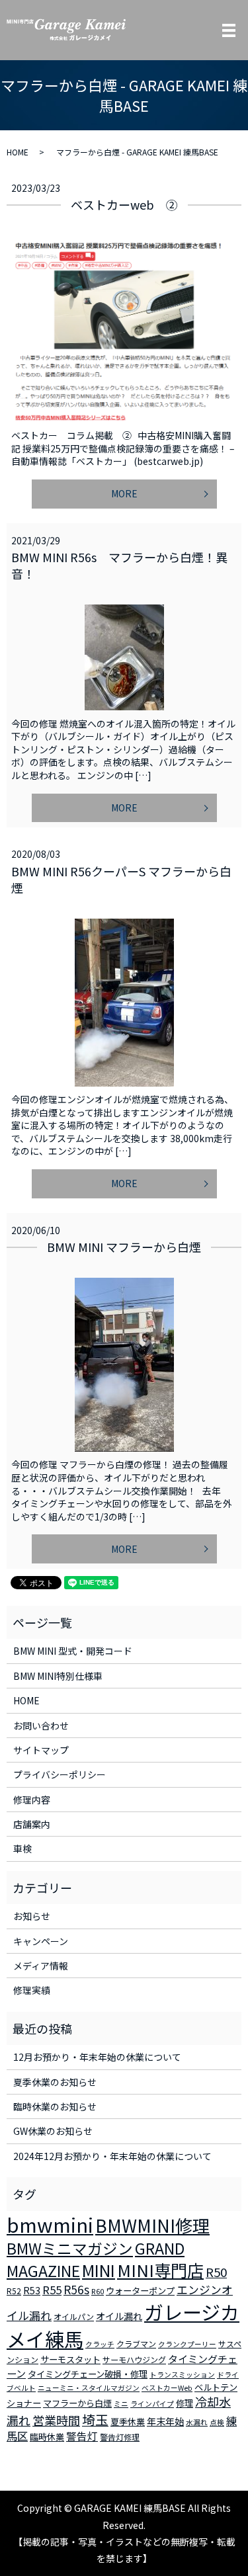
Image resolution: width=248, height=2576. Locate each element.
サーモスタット (70, 2359)
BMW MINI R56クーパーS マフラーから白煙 (121, 879)
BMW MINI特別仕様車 (58, 1676)
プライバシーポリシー (60, 1774)
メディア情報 (41, 1966)
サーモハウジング (134, 2359)
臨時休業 (47, 2437)
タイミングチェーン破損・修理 (88, 2374)
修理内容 (32, 1800)
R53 (32, 2290)
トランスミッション (182, 2375)
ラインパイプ (152, 2404)
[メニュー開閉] (229, 30)
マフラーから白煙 (77, 2403)
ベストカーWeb (167, 2388)
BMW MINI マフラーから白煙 (124, 1247)
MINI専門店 (160, 2270)
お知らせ (32, 1916)
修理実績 (32, 1990)
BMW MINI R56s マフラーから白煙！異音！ (119, 565)
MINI (99, 2270)
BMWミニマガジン (70, 2248)
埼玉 (95, 2420)
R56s (76, 2289)
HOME (18, 152)
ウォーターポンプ (140, 2291)
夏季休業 (128, 2422)
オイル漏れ (119, 2316)
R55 (52, 2290)
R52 (14, 2291)
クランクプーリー (187, 2344)
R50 (216, 2271)
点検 (217, 2422)
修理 (185, 2403)
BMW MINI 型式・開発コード (73, 1651)
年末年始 (165, 2421)
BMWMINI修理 (152, 2225)
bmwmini (50, 2224)
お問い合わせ (41, 1725)
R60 (98, 2291)
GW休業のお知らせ (53, 2131)
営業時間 (56, 2420)
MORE (124, 493)
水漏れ (197, 2422)
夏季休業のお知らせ (55, 2082)
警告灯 (82, 2436)
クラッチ (100, 2344)
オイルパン (74, 2316)
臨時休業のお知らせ (55, 2106)
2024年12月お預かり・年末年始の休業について (112, 2156)
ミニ (121, 2404)
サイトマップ (41, 1750)
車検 (22, 1849)
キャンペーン (41, 1941)
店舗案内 (32, 1824)
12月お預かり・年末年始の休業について (97, 2057)
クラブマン (136, 2344)
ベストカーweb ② (124, 204)
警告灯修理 (120, 2437)
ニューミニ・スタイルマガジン (89, 2388)
